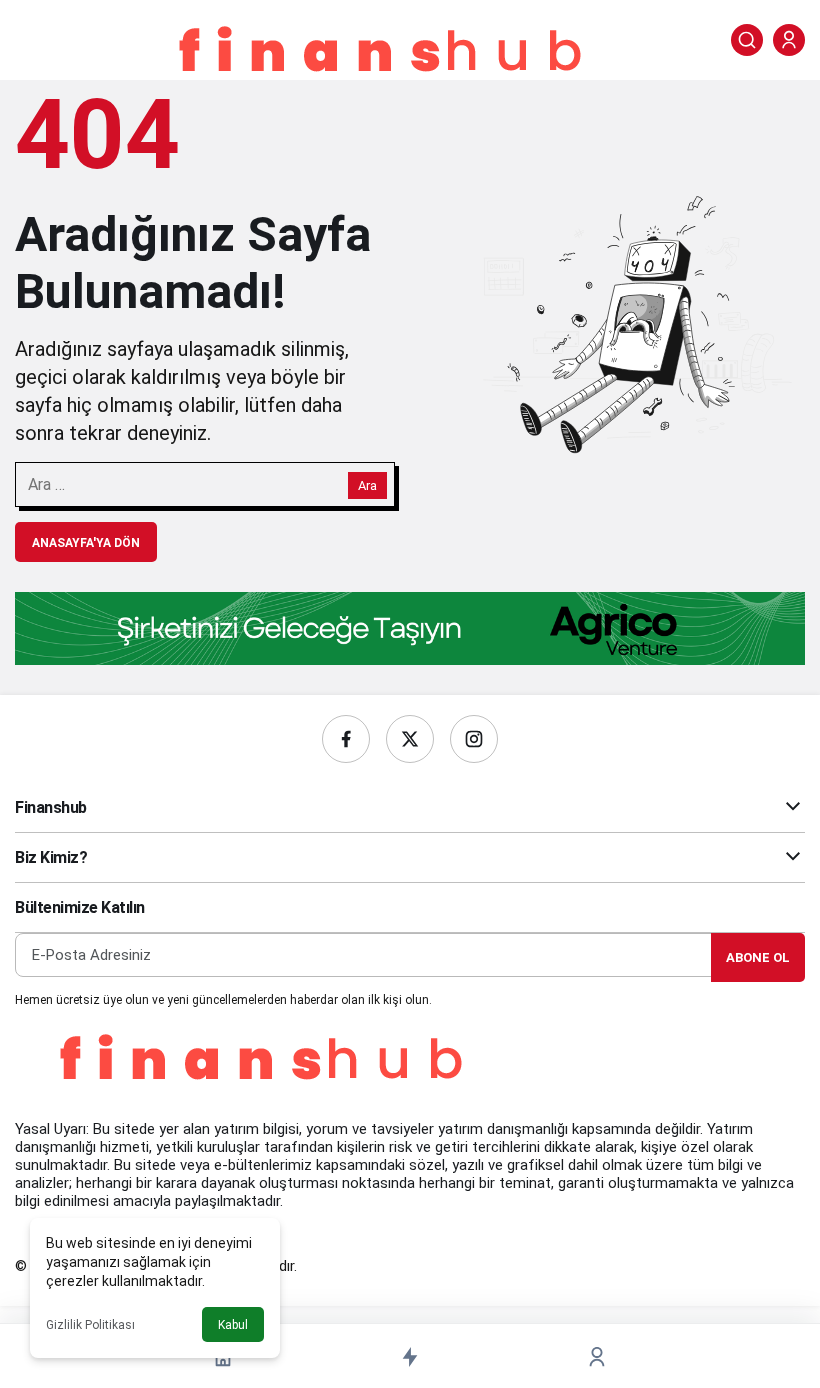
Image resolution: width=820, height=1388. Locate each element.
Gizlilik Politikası (90, 1325)
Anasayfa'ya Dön (86, 543)
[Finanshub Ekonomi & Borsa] (384, 54)
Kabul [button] (233, 1325)
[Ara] (747, 40)
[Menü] (31, 40)
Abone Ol (758, 957)
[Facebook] (346, 739)
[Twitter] (410, 739)
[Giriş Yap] (789, 40)
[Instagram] (474, 739)
